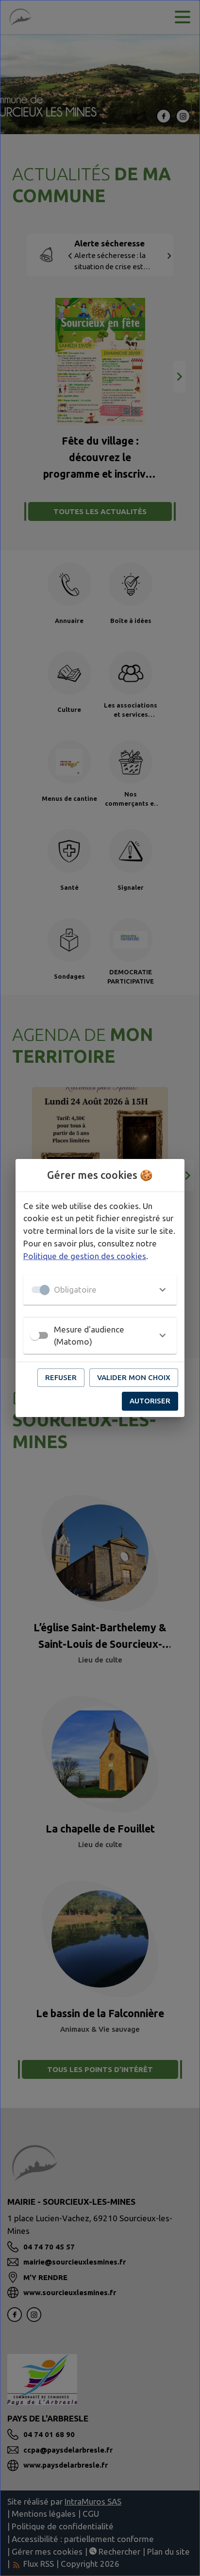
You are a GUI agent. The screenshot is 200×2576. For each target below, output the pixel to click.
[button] (100, 1290)
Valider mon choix (134, 1377)
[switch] (35, 1335)
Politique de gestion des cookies (85, 1256)
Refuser (61, 1377)
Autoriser (150, 1401)
